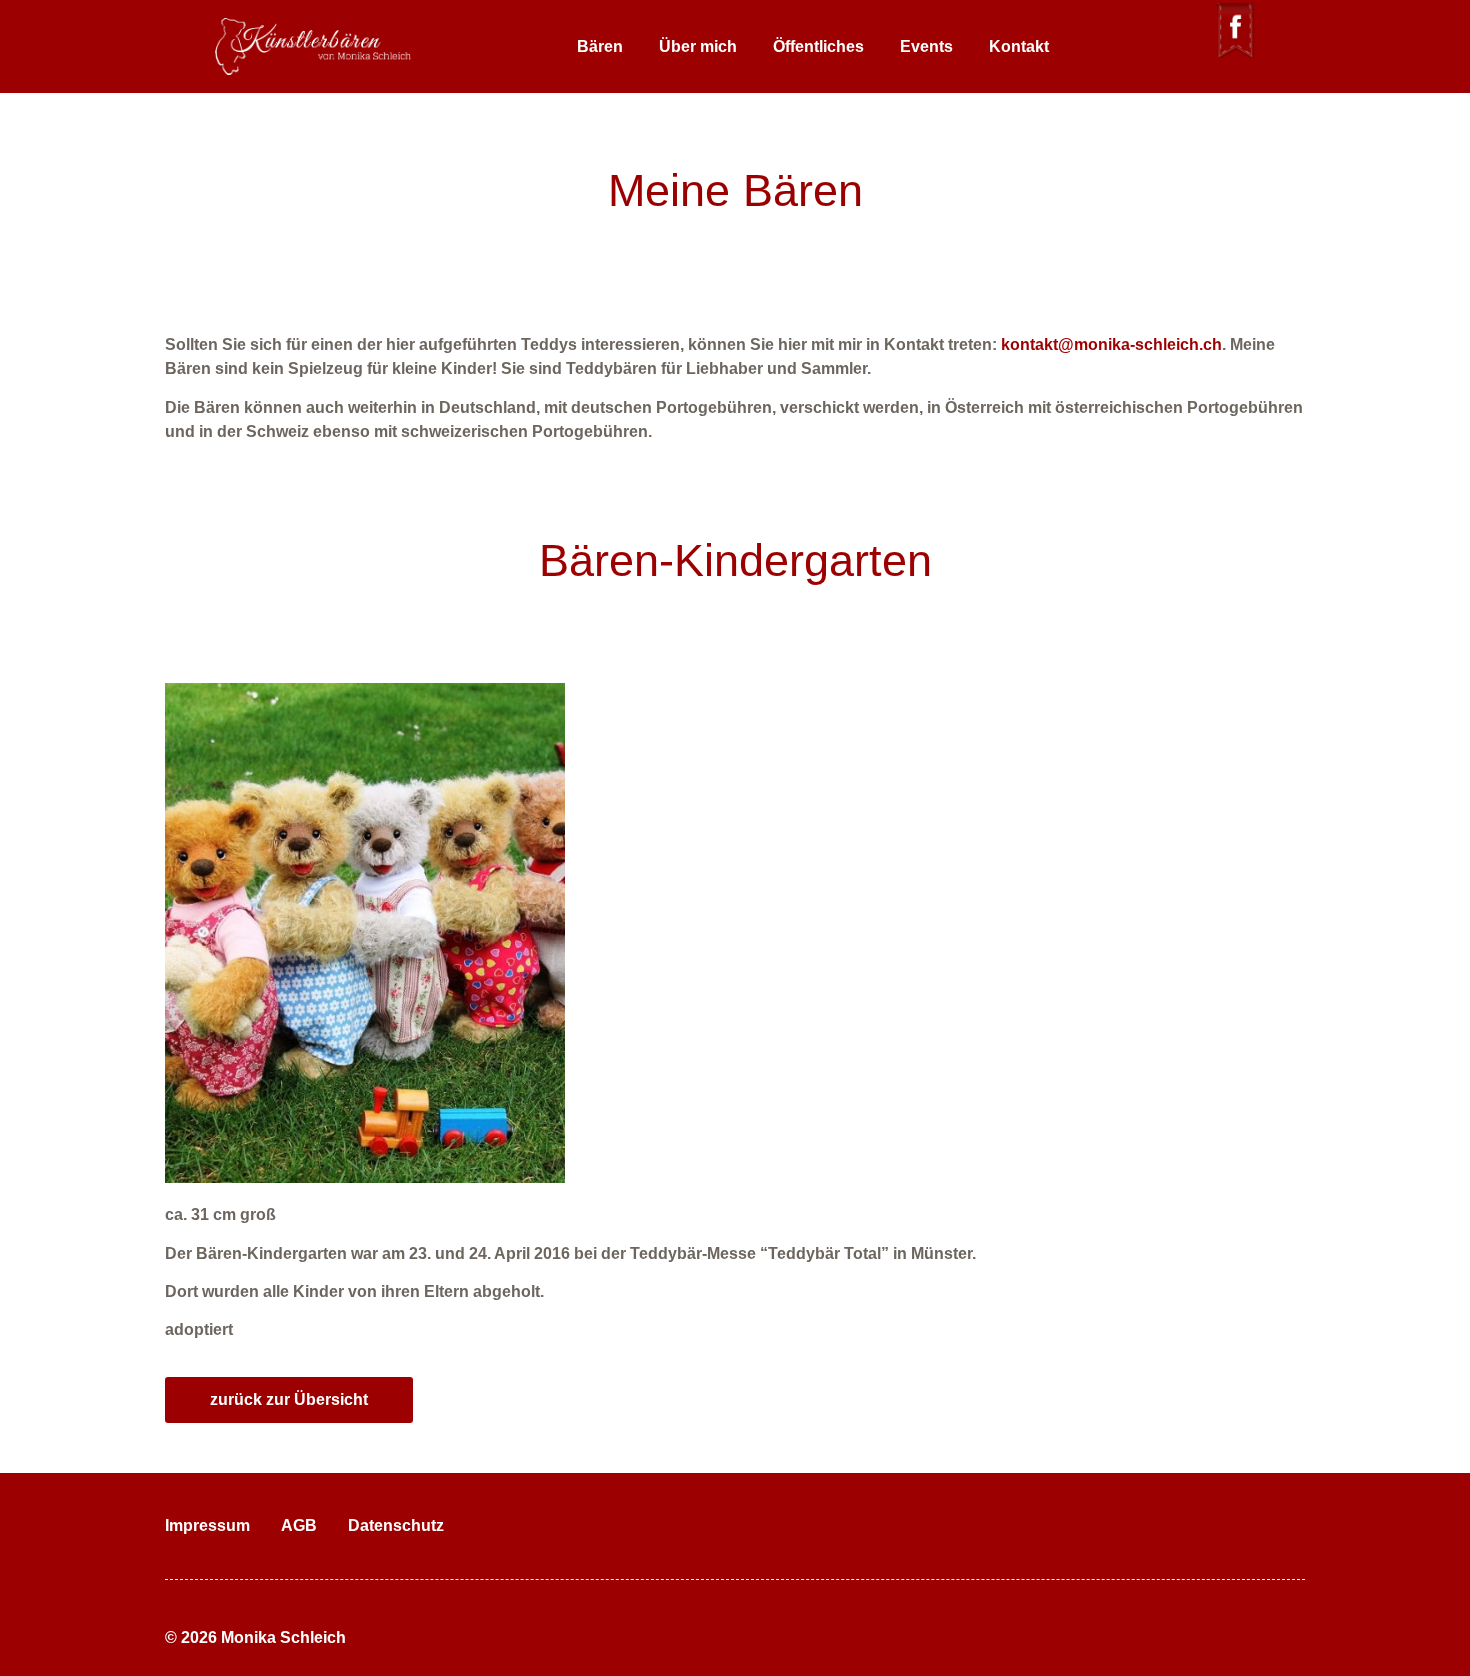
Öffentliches (818, 46)
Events (926, 46)
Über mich (698, 46)
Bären (600, 46)
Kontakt (1019, 46)
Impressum (207, 1525)
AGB (299, 1525)
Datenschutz (396, 1525)
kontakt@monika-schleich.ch (1111, 344)
